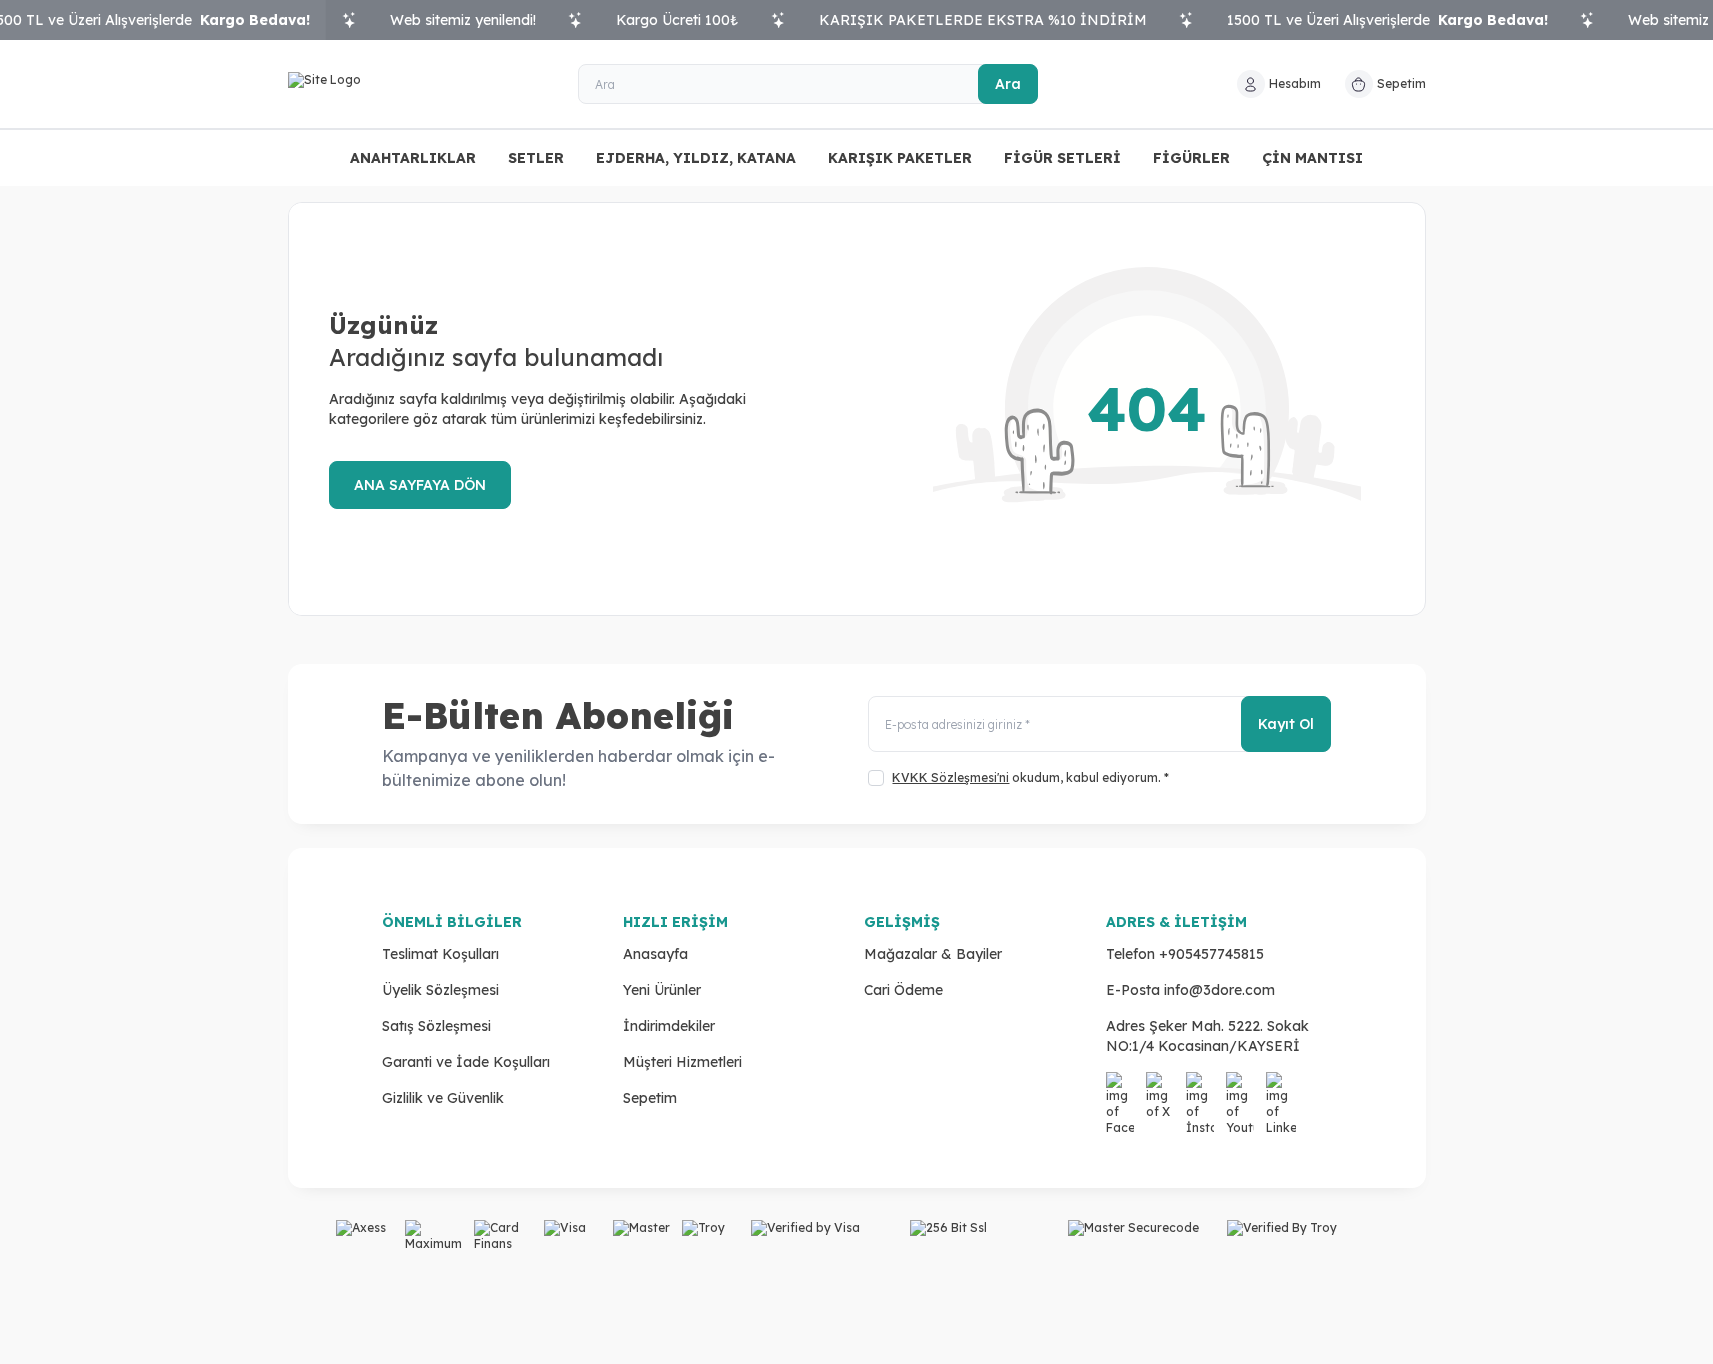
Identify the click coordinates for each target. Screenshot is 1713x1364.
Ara (1008, 84)
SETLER (536, 158)
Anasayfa (655, 954)
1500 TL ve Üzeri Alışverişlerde (1387, 20)
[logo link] (408, 84)
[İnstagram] (1202, 1088)
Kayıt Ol (1286, 724)
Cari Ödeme (903, 990)
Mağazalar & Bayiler (933, 954)
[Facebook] (1122, 1088)
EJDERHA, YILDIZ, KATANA (696, 158)
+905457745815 (1211, 954)
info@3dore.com (1219, 990)
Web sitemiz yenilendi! (463, 20)
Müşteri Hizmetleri (682, 1062)
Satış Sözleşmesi (436, 1026)
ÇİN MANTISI (1312, 158)
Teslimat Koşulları (440, 954)
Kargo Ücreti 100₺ (677, 20)
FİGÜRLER (1191, 158)
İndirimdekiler (669, 1026)
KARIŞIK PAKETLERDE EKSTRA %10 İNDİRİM (983, 20)
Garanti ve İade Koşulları (466, 1062)
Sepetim (650, 1098)
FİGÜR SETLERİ (1062, 158)
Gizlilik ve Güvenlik (443, 1098)
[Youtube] (1242, 1088)
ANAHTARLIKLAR (413, 158)
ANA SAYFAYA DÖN (420, 485)
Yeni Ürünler (662, 990)
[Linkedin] (1282, 1088)
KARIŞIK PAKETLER (900, 158)
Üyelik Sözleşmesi (440, 990)
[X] (1162, 1088)
